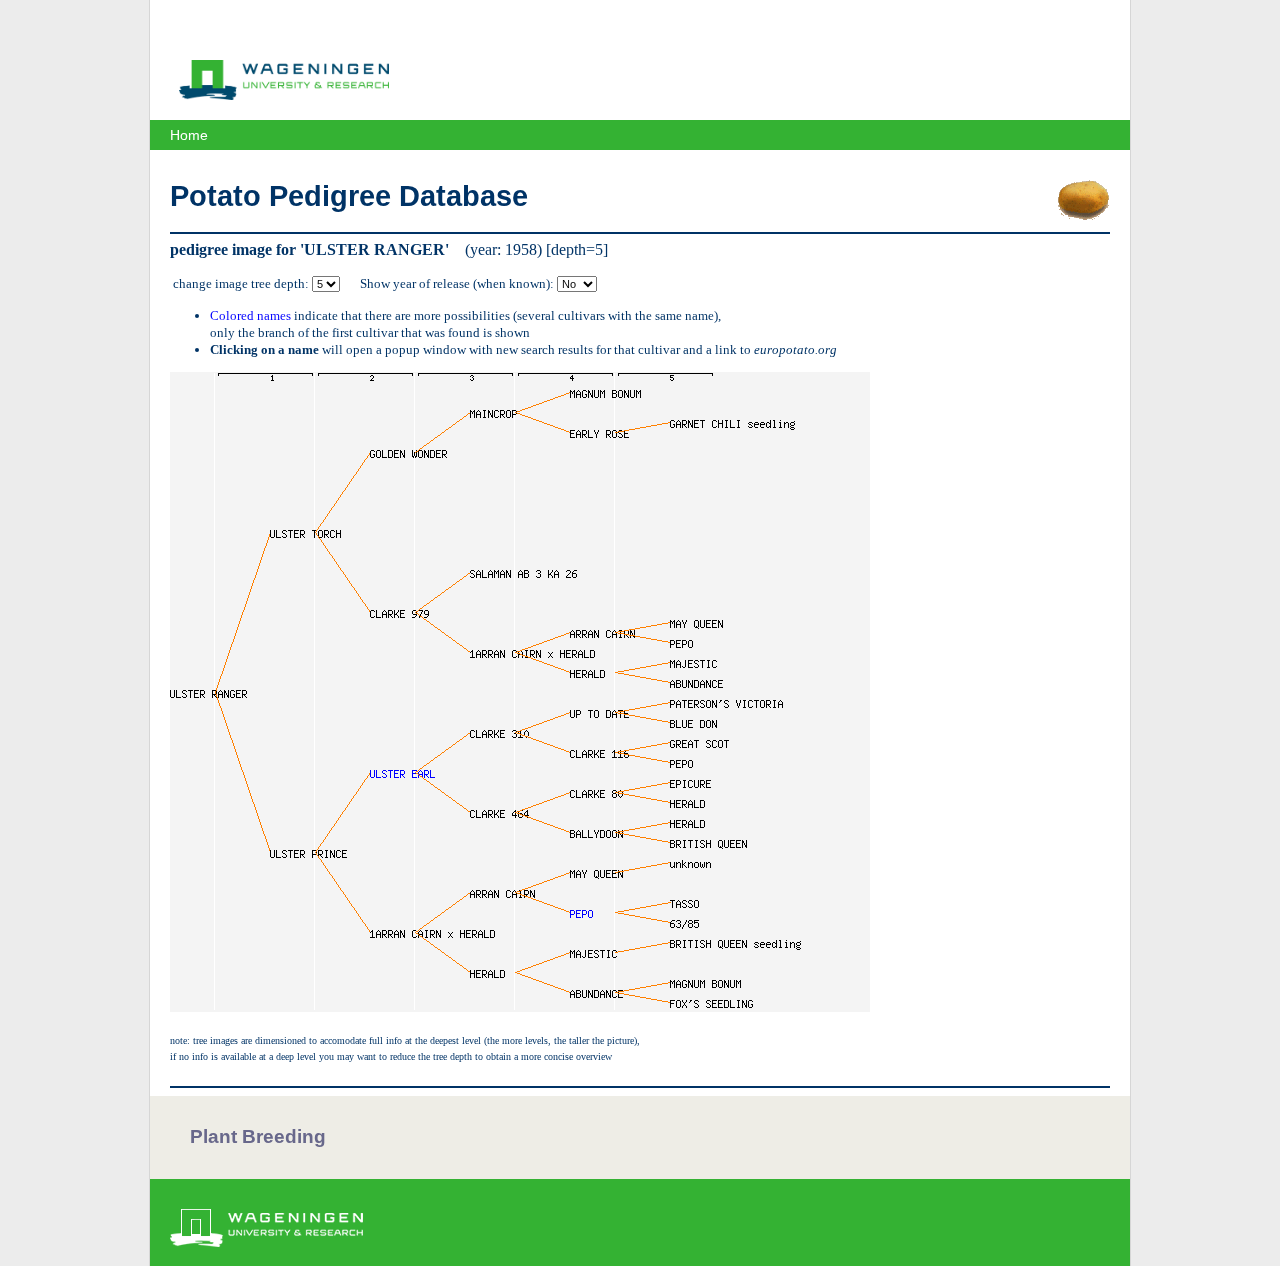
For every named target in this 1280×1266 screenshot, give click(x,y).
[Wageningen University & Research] (284, 95)
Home (189, 135)
